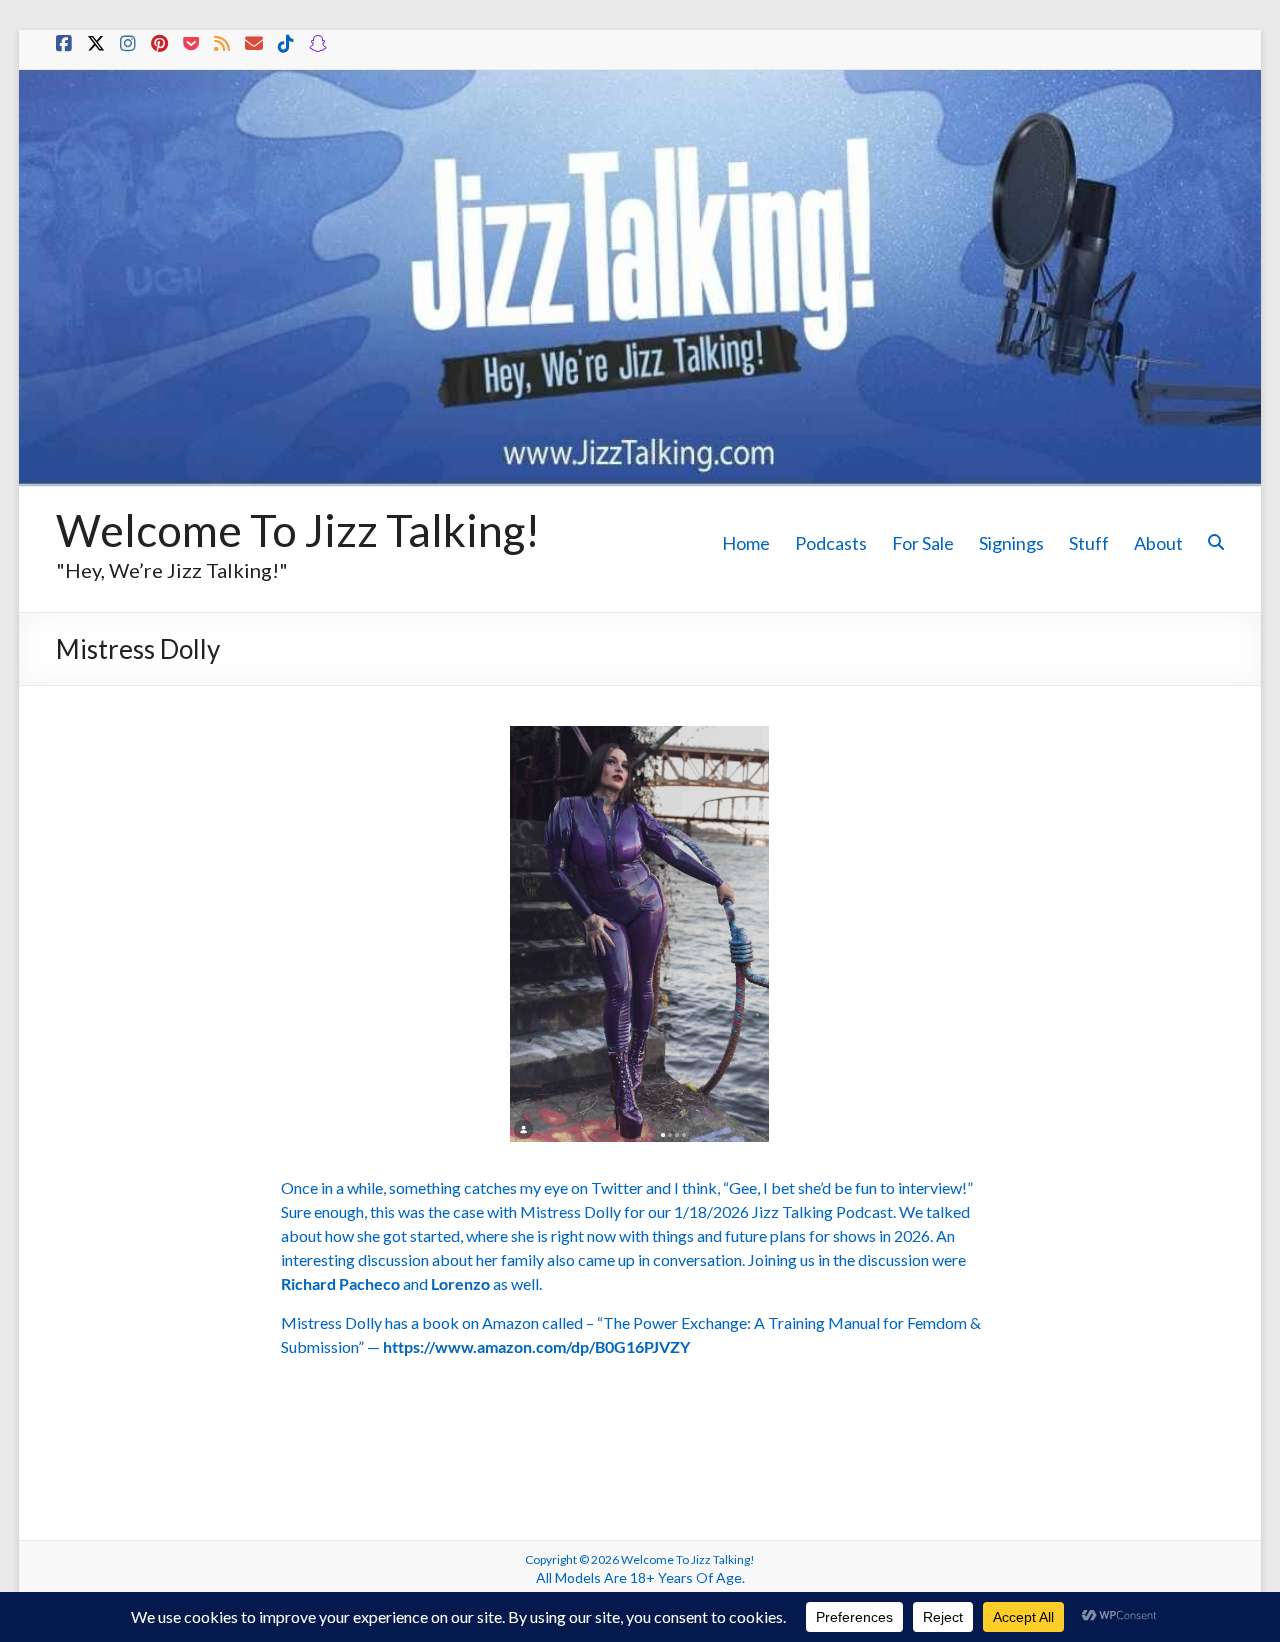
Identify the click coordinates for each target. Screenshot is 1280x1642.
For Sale (923, 543)
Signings (1011, 543)
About (1158, 543)
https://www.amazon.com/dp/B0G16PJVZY (536, 1346)
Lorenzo (460, 1283)
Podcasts (831, 543)
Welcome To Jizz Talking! (298, 530)
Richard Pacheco (342, 1283)
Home (746, 543)
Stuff (1089, 543)
